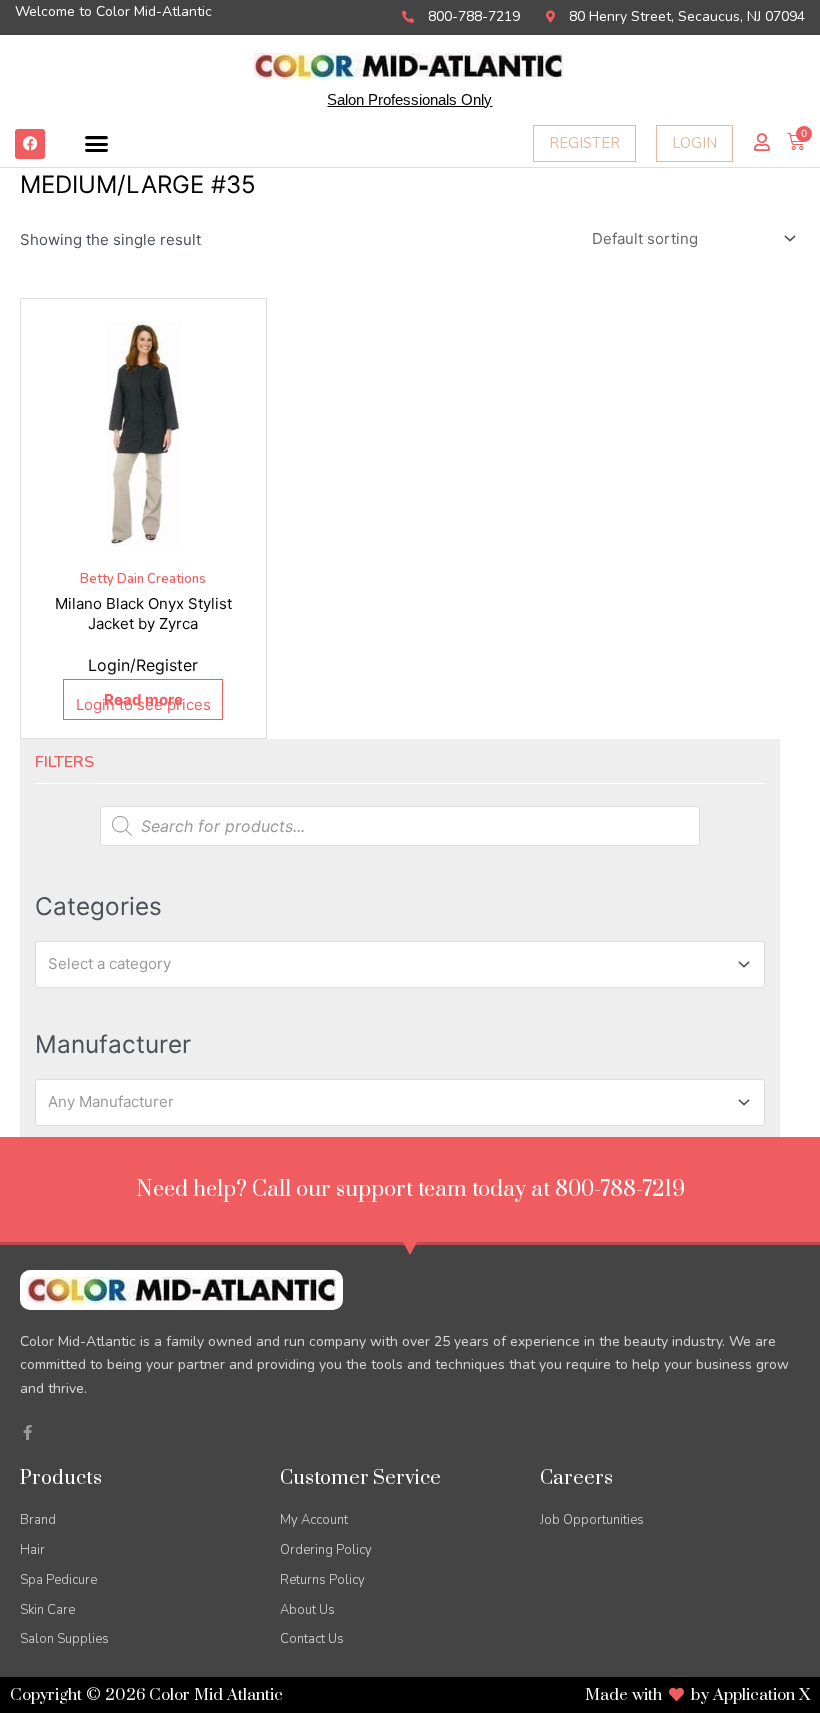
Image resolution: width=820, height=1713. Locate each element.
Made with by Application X (697, 1695)
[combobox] (400, 964)
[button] (97, 144)
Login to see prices (143, 704)
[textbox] (391, 964)
